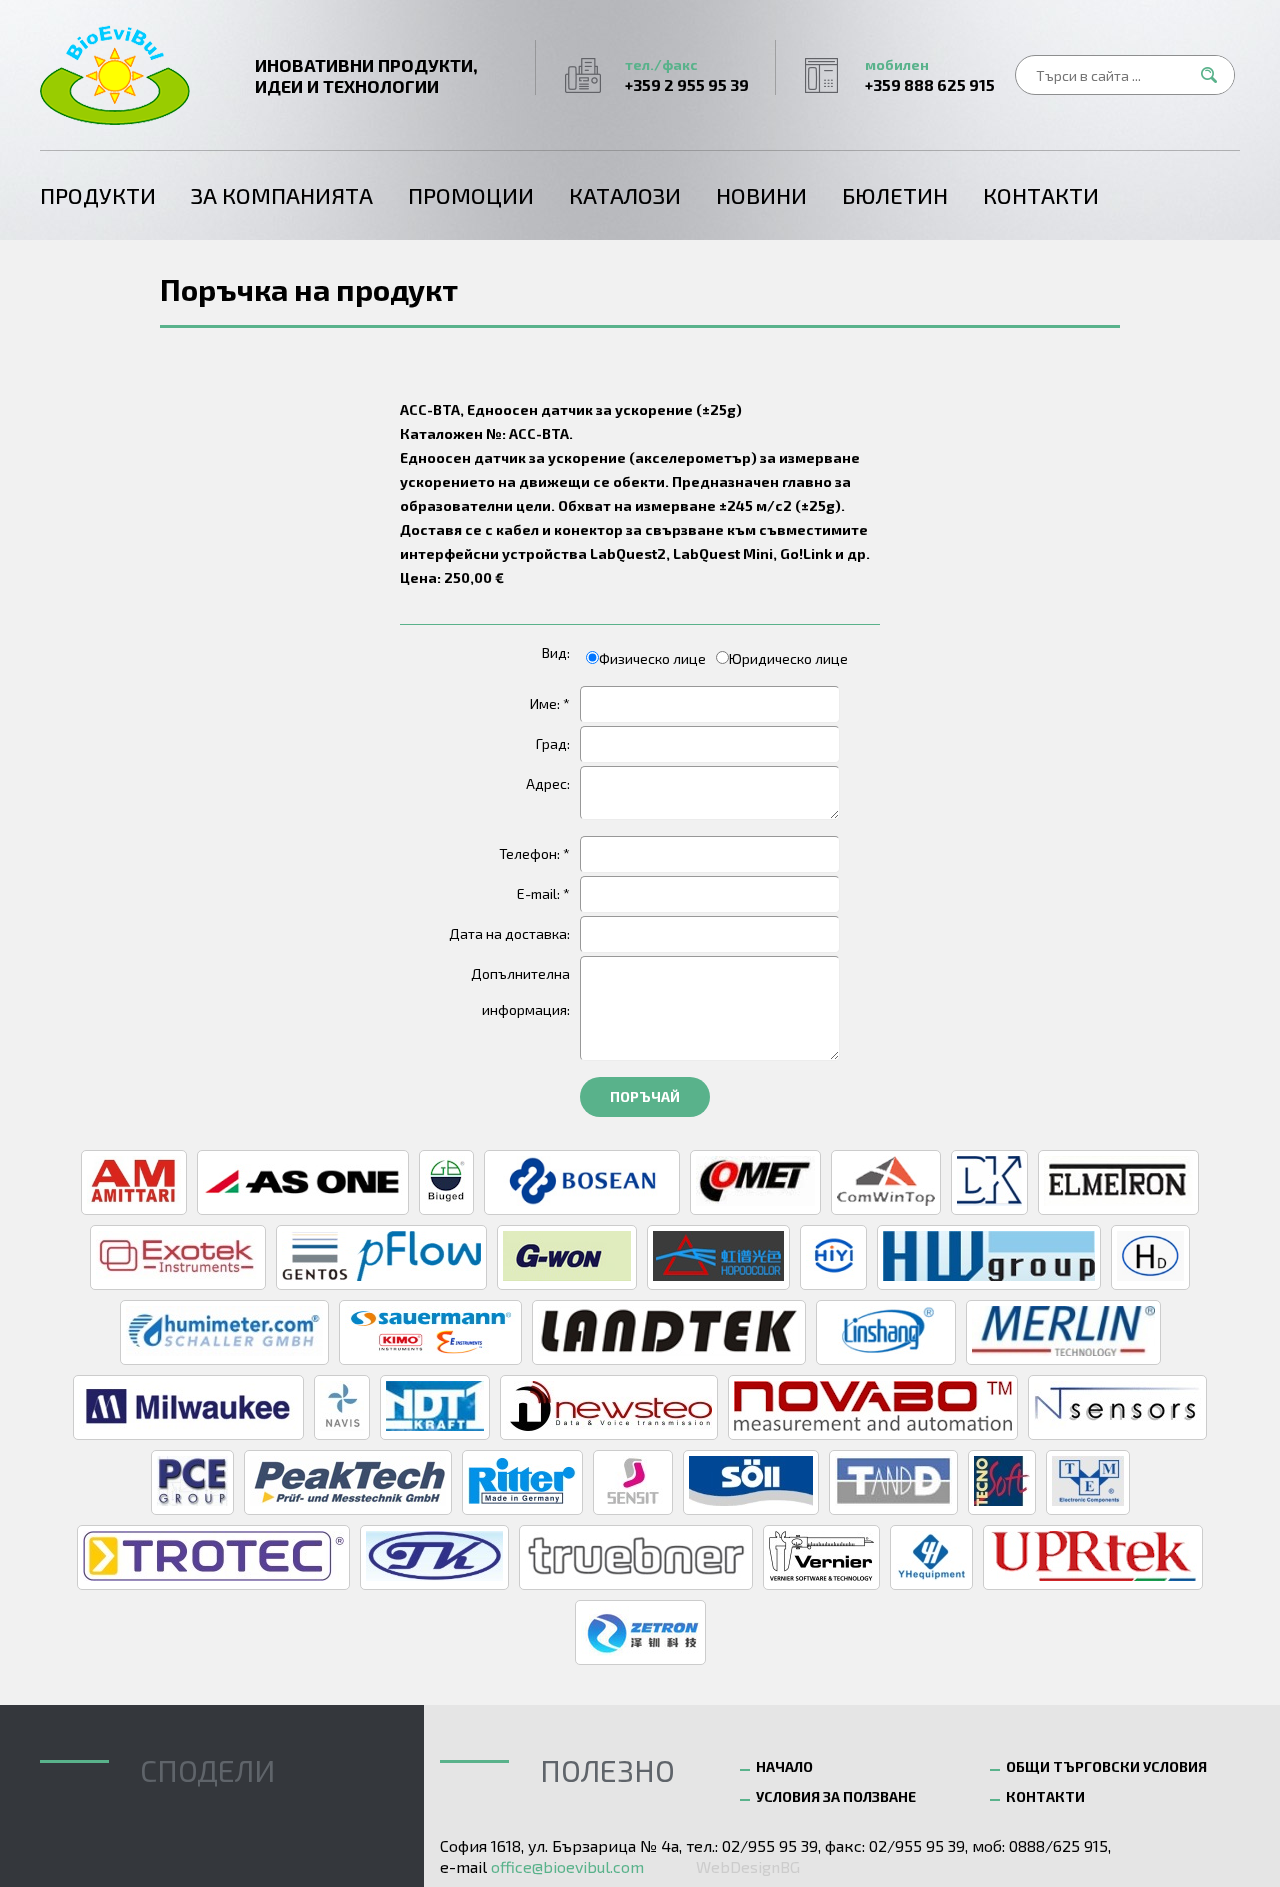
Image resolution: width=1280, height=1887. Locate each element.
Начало (784, 1766)
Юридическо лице (788, 658)
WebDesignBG (748, 1866)
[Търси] (1215, 75)
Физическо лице (652, 658)
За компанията (282, 195)
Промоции (471, 195)
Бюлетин (895, 195)
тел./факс (687, 75)
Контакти (1041, 195)
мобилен (930, 75)
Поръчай (645, 1096)
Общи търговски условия (1106, 1766)
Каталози (625, 195)
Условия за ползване (836, 1796)
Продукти (98, 195)
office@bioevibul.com (567, 1866)
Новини (761, 195)
